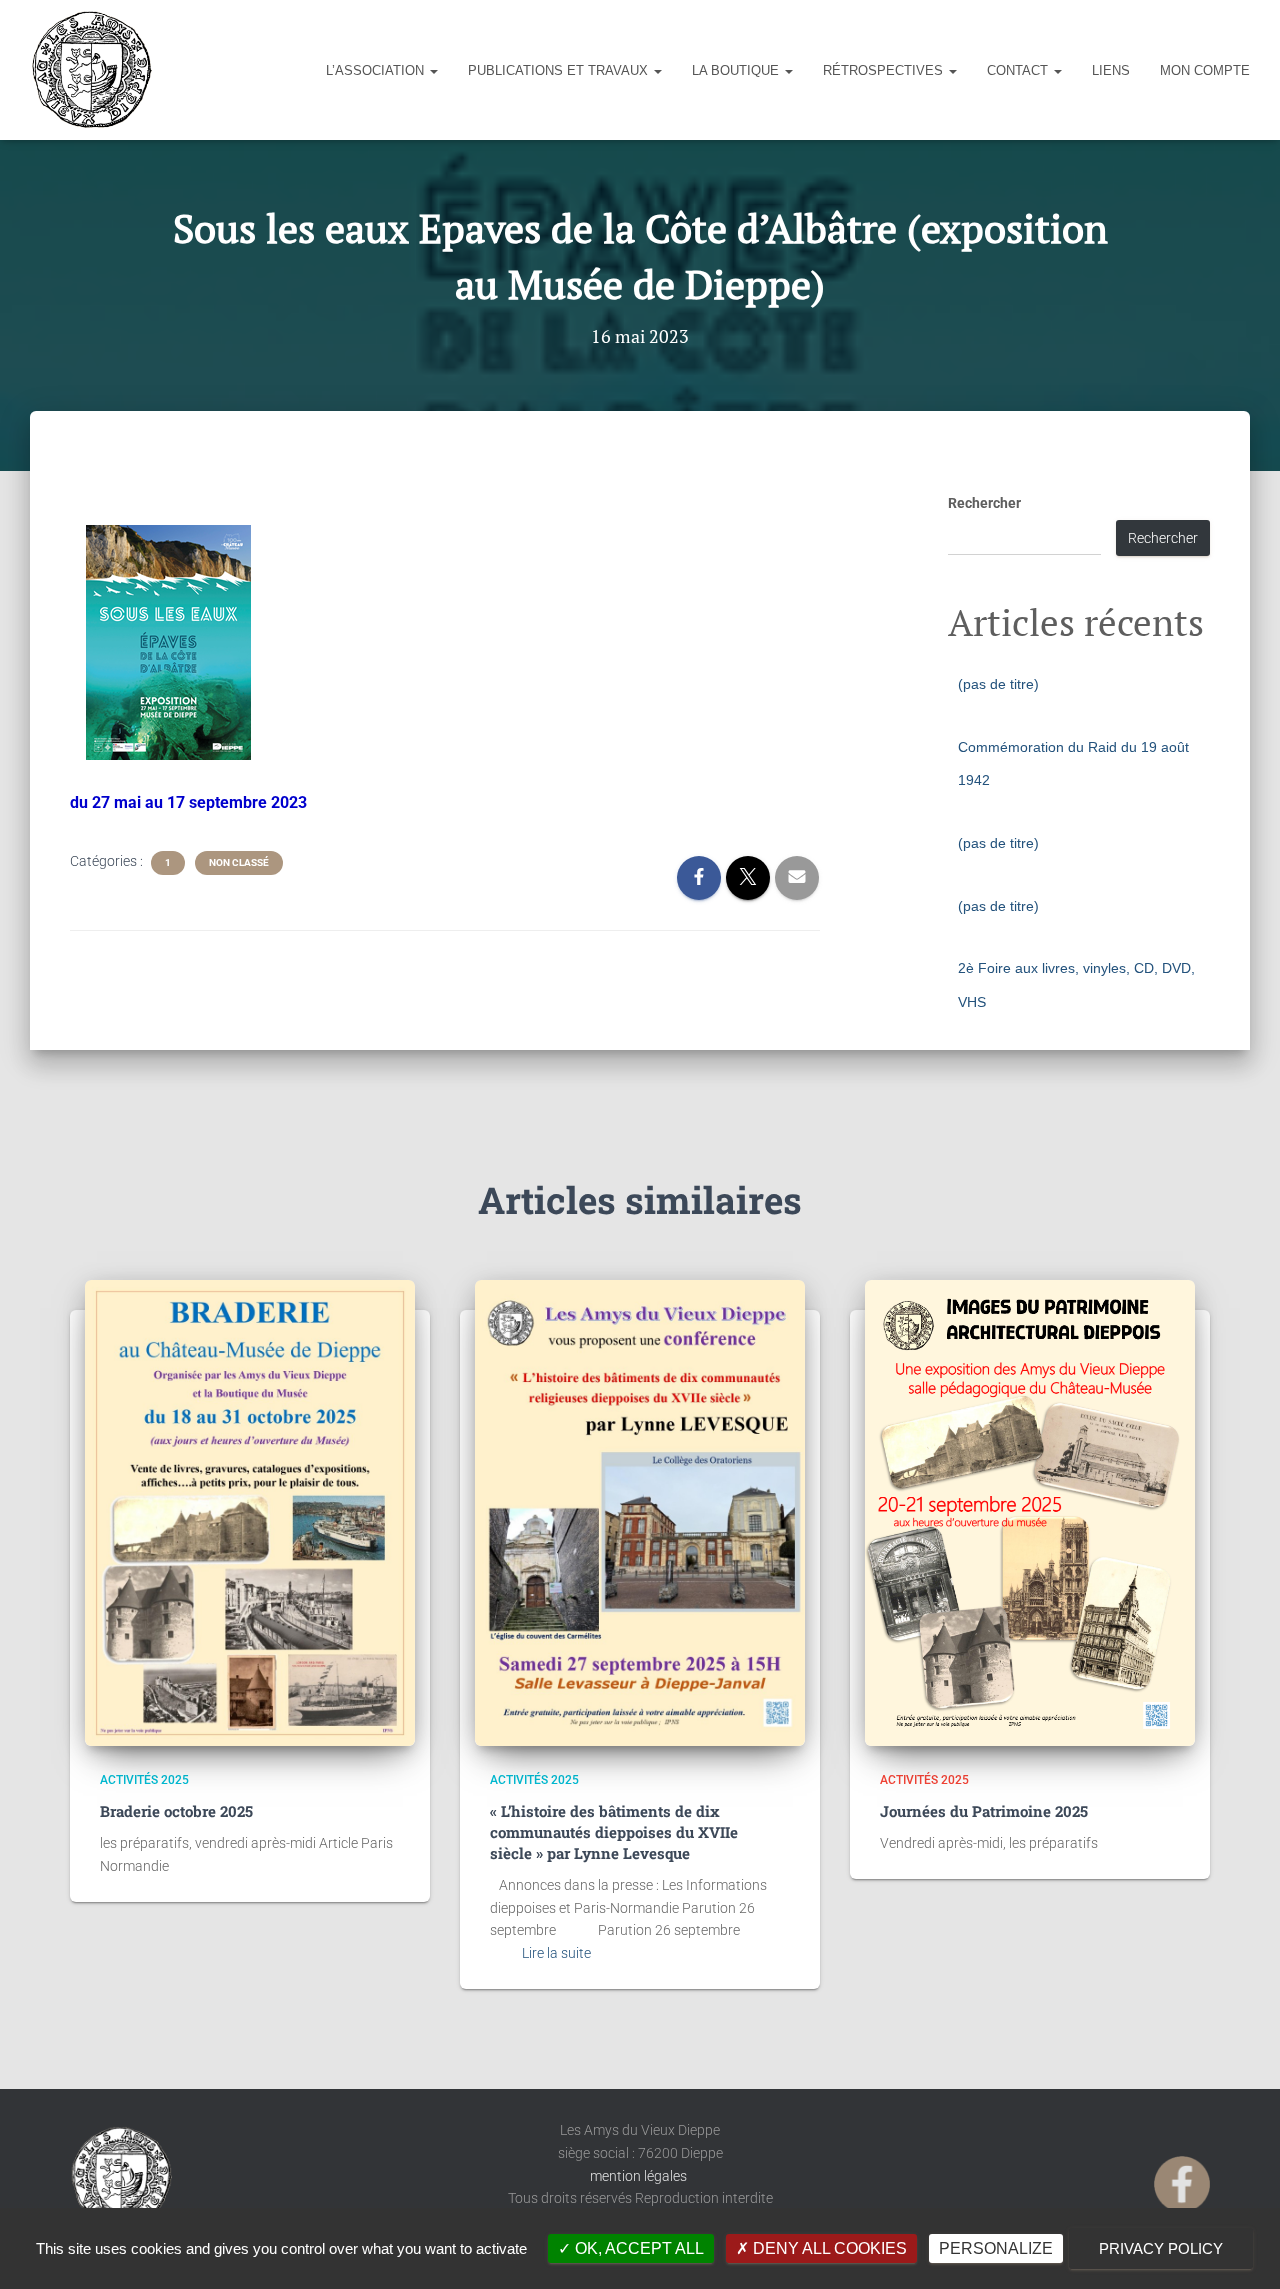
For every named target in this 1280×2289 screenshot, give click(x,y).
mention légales (640, 2176)
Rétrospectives (885, 70)
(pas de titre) (998, 684)
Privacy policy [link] (1161, 2248)
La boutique (737, 70)
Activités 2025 (144, 1780)
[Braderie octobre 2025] (250, 1513)
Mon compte (1205, 70)
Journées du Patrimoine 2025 (984, 1811)
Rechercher (984, 503)
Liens (1111, 70)
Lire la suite (556, 1953)
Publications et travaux (560, 70)
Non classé (239, 862)
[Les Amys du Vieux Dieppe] (91, 70)
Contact (1019, 70)
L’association (377, 70)
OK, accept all (637, 2248)
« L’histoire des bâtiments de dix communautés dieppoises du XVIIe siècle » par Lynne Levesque (614, 1832)
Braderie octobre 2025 (176, 1811)
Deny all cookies (828, 2248)
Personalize (996, 2248)
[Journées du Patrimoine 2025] (1030, 1513)
